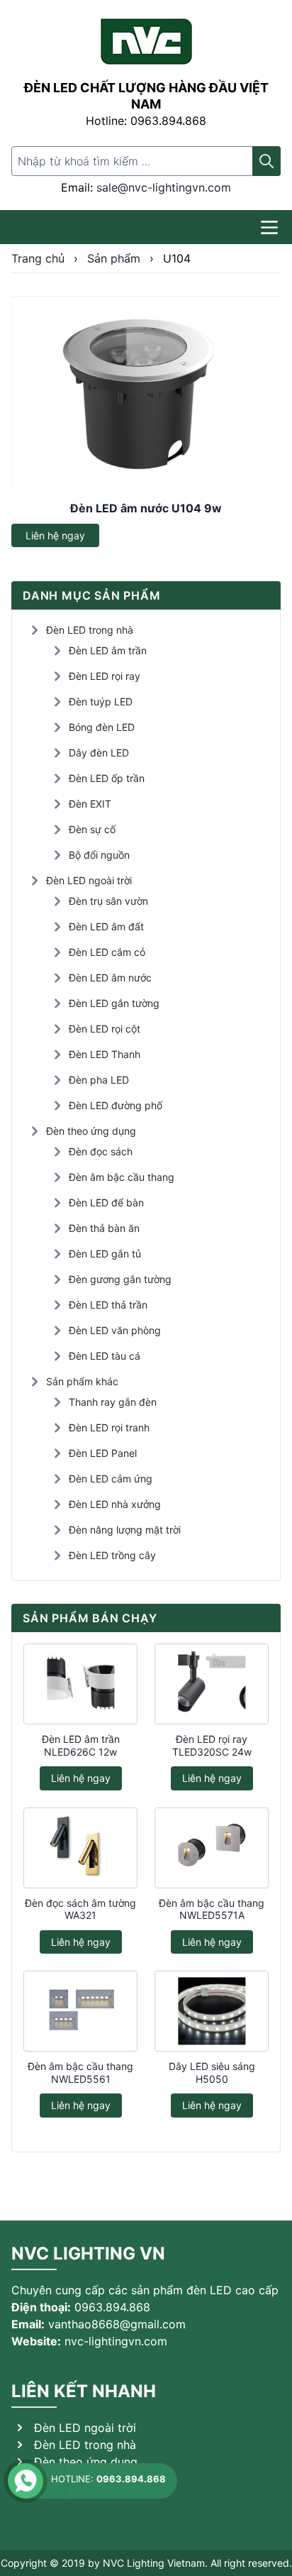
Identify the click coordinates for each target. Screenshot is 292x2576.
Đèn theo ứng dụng (91, 1131)
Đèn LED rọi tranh (109, 1427)
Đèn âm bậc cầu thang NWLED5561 (80, 2073)
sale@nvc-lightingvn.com (164, 187)
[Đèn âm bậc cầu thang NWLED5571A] (212, 1848)
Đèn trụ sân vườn (108, 901)
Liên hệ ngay (55, 535)
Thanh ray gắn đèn (113, 1402)
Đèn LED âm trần (108, 650)
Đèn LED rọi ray (105, 676)
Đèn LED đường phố (116, 1105)
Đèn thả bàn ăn (104, 1228)
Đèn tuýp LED (101, 701)
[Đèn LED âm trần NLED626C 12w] (80, 1684)
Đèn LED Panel (103, 1453)
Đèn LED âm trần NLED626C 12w (81, 1745)
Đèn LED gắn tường (114, 1003)
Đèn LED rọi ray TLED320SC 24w (212, 1745)
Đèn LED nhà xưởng (115, 1504)
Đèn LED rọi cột (105, 1029)
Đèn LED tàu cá (105, 1356)
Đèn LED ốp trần (107, 778)
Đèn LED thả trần (108, 1305)
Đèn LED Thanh (105, 1054)
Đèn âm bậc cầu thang (122, 1177)
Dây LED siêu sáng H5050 (212, 2073)
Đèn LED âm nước (110, 978)
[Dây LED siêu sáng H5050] (212, 2011)
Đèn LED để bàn (106, 1202)
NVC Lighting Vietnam (154, 2563)
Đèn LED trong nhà (90, 630)
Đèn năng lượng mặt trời (125, 1530)
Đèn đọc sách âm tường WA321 (80, 1909)
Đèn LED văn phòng (115, 1330)
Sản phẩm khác (82, 1381)
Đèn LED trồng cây (112, 1555)
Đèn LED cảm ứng (111, 1479)
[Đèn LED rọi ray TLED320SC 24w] (212, 1684)
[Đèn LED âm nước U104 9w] (146, 393)
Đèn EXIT (90, 804)
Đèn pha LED (99, 1080)
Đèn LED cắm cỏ (107, 952)
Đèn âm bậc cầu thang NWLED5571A (212, 1909)
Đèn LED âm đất (106, 926)
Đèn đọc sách (101, 1151)
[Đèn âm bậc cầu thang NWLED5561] (80, 2011)
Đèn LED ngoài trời (89, 880)
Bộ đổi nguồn (99, 855)
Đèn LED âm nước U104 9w (146, 508)
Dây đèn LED (99, 753)
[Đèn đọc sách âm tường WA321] (80, 1848)
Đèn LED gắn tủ (105, 1254)
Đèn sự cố (92, 829)
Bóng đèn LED (102, 727)
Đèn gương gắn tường (120, 1279)
